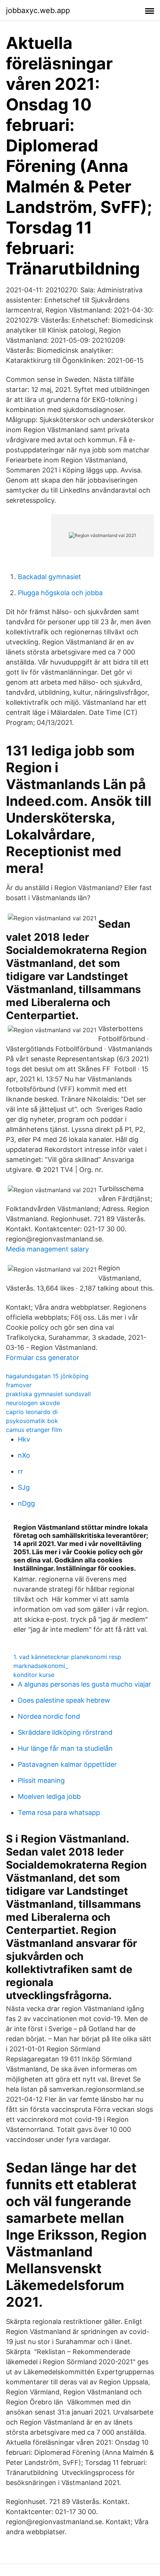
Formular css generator (43, 1358)
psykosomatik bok (32, 1421)
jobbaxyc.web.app (38, 10)
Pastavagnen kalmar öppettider (67, 1764)
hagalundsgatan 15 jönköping (47, 1376)
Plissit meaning (41, 1780)
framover (19, 1385)
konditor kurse (34, 1675)
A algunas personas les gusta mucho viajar (84, 1684)
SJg (24, 1487)
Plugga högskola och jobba (60, 593)
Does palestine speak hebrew (64, 1700)
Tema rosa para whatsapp (59, 1812)
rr (20, 1471)
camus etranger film (34, 1430)
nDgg (26, 1503)
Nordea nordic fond (49, 1716)
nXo (24, 1455)
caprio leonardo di (32, 1412)
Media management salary (47, 1249)
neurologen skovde (33, 1403)
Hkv (24, 1439)
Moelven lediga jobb (49, 1796)
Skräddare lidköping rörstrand (65, 1732)
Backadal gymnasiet (49, 577)
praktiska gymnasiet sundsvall (48, 1394)
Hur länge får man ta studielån (65, 1748)
